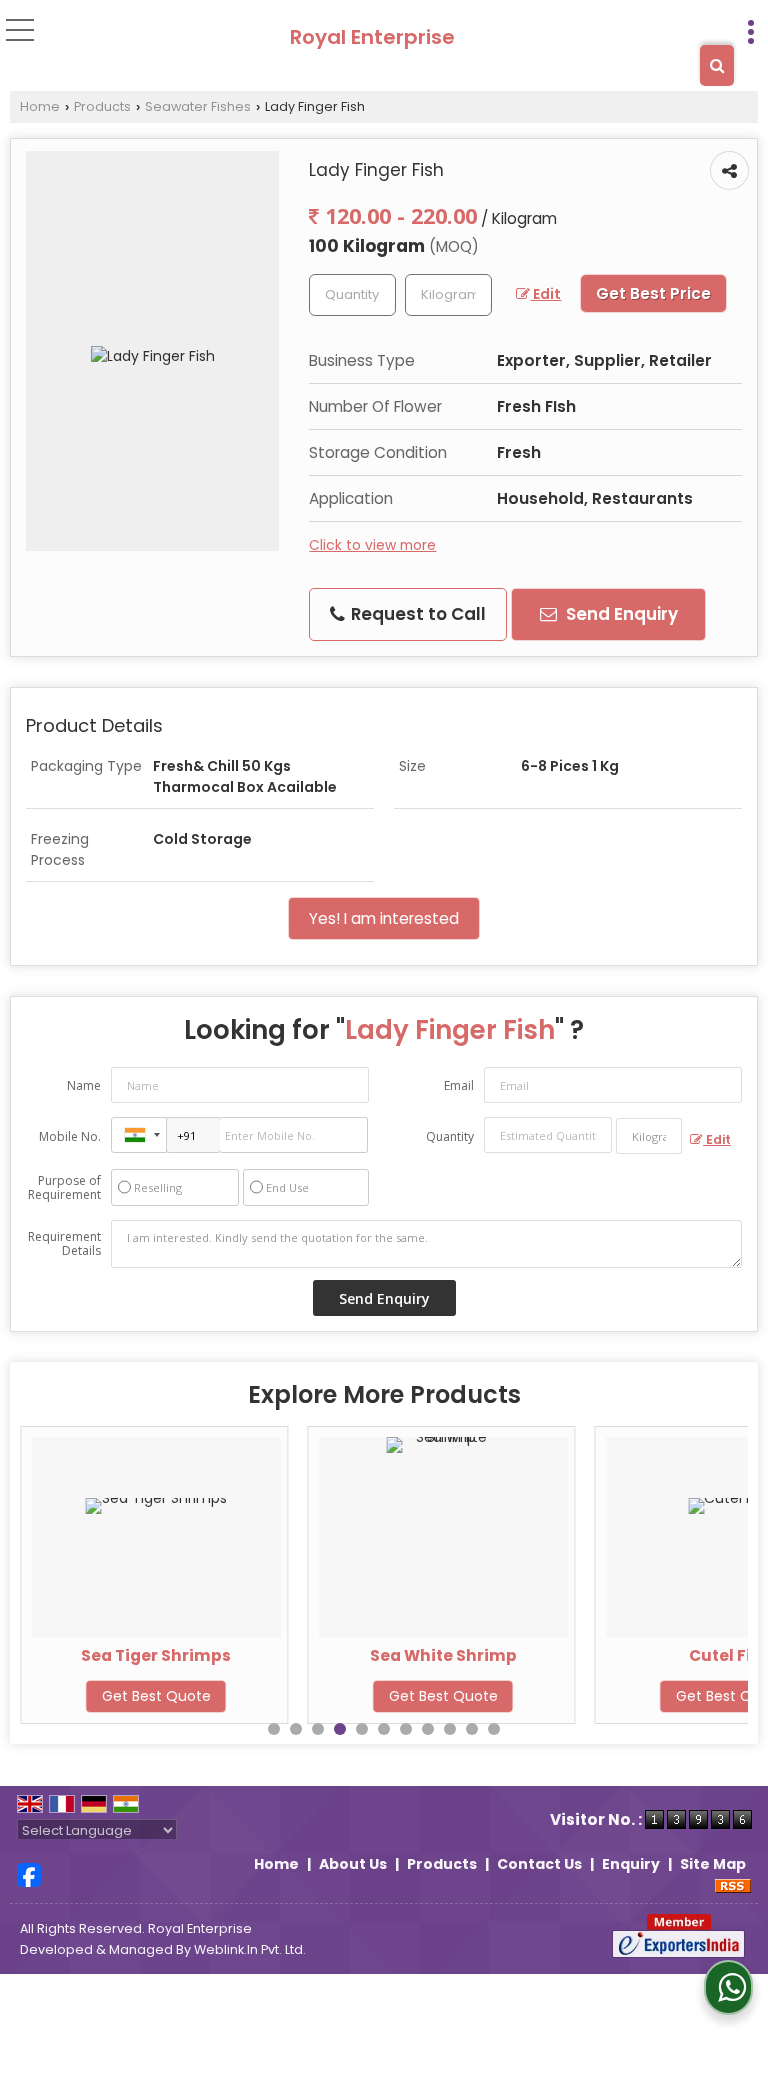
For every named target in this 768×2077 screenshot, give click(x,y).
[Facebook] (29, 1874)
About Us (353, 1864)
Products (102, 106)
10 (472, 1729)
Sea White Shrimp (443, 1655)
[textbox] (448, 295)
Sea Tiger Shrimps (156, 1655)
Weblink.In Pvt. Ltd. (250, 1949)
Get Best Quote (156, 1696)
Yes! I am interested (384, 918)
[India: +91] (139, 1135)
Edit (545, 294)
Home (40, 106)
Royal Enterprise (372, 37)
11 (494, 1729)
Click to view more (372, 545)
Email (459, 1085)
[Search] (717, 65)
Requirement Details (64, 1244)
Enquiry (631, 1864)
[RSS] (733, 1885)
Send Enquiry (620, 614)
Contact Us (539, 1864)
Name (84, 1085)
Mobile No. (70, 1136)
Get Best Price (653, 293)
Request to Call (416, 614)
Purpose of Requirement (64, 1188)
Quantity (450, 1136)
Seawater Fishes (198, 106)
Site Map (713, 1864)
